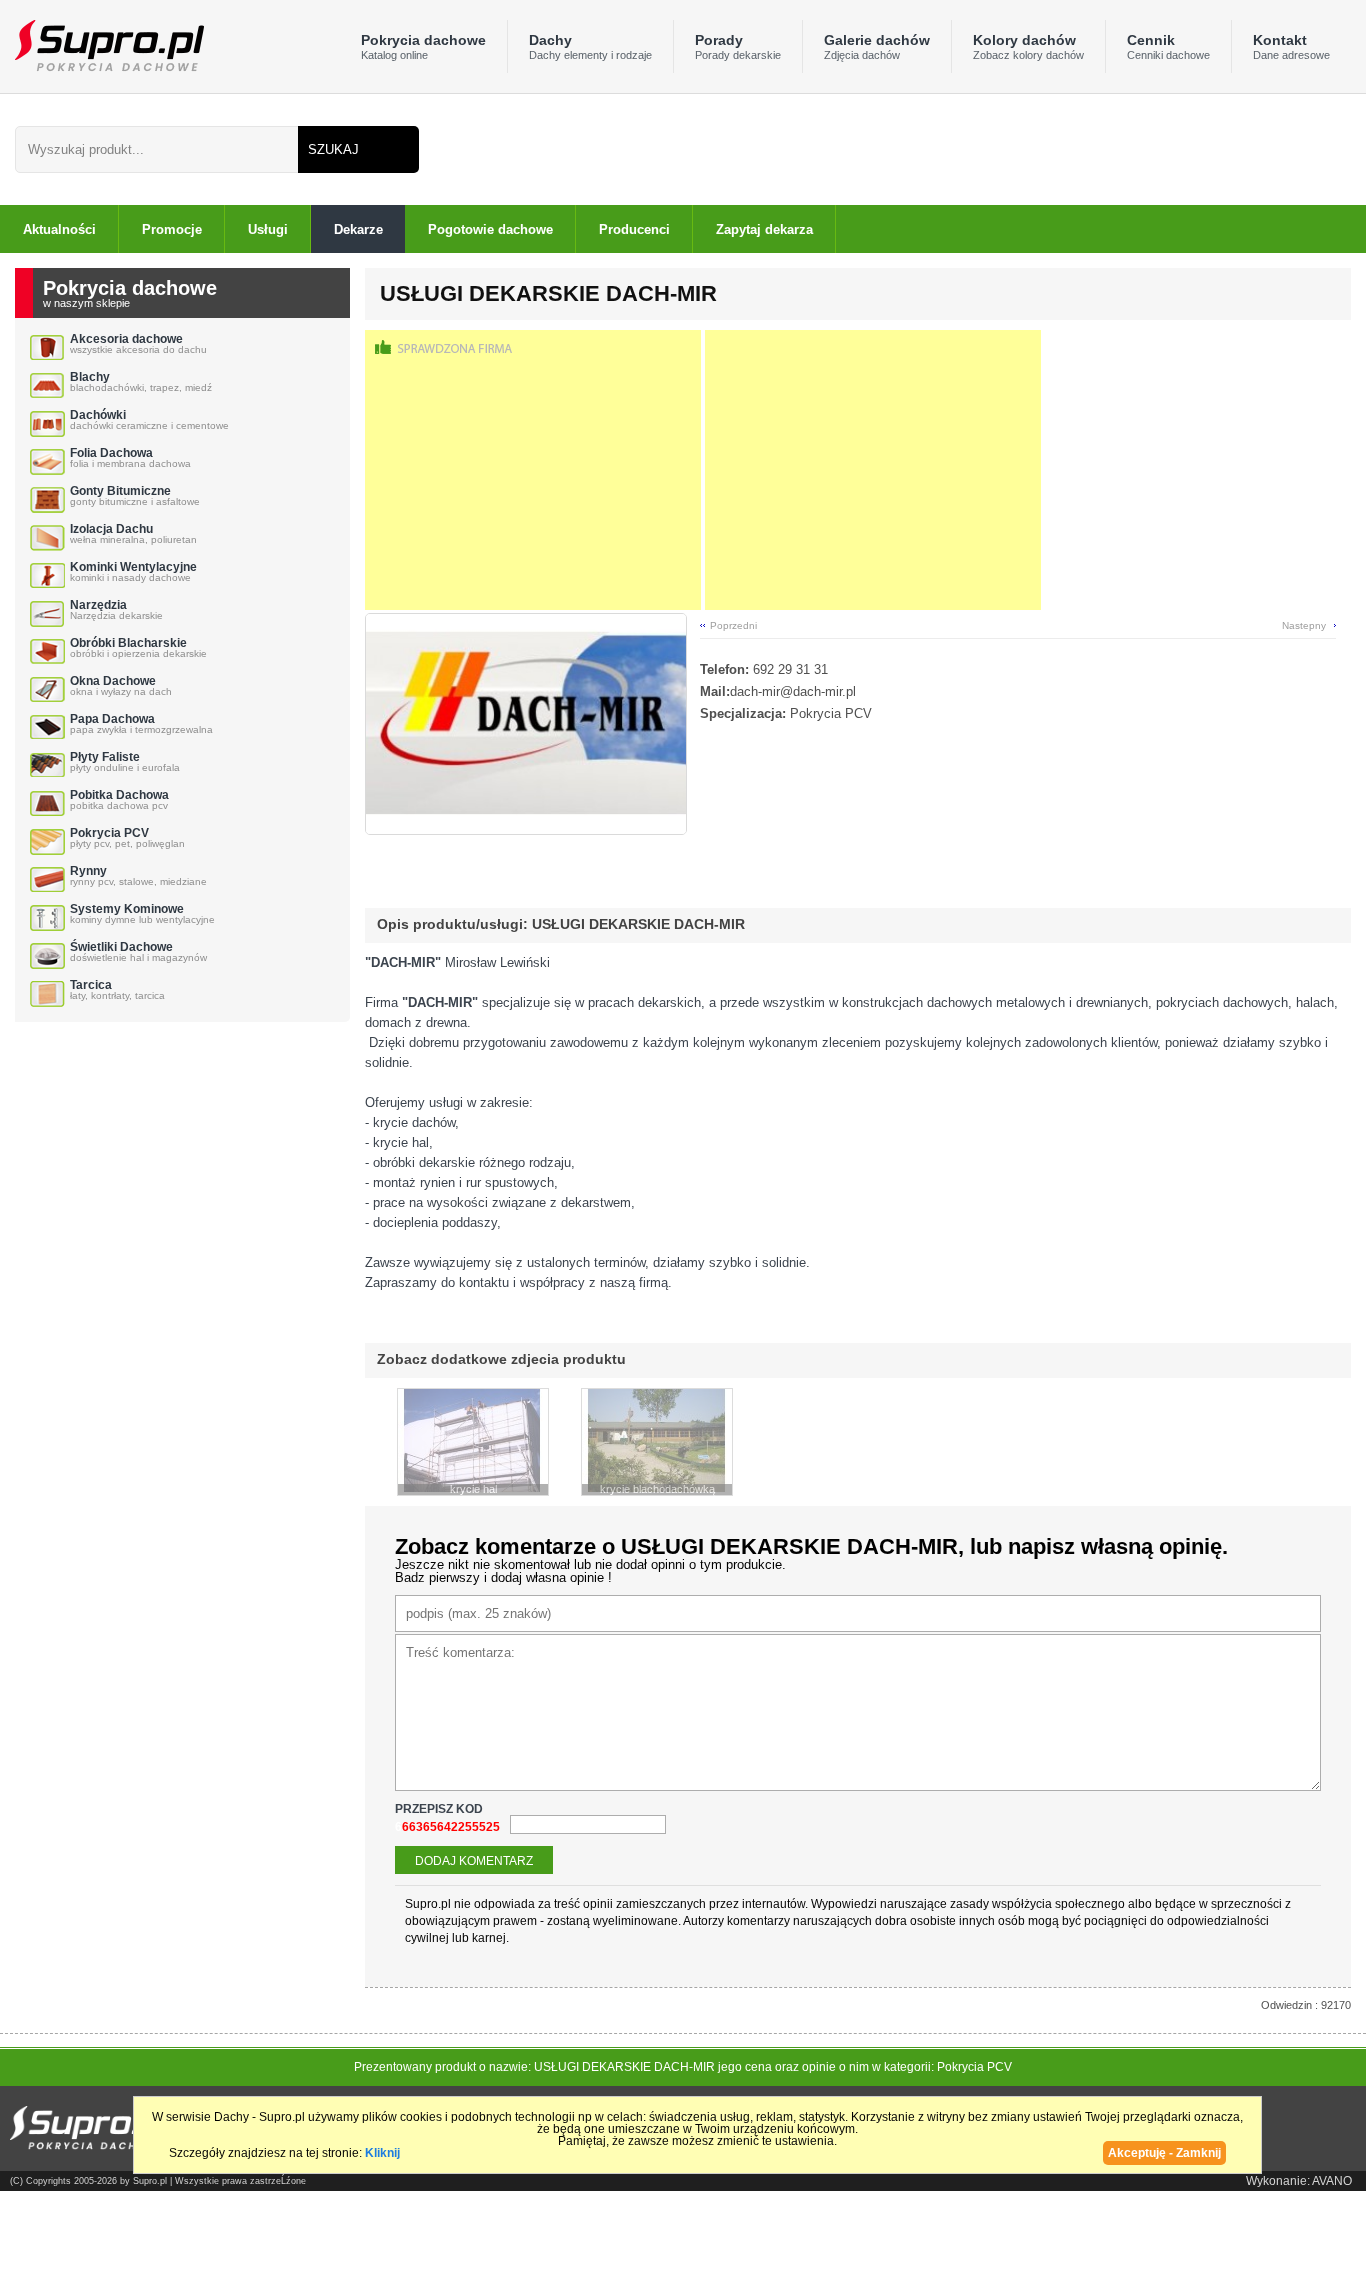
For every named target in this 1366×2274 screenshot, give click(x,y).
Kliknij (382, 2153)
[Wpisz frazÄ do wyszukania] (156, 149)
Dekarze (358, 229)
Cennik (1168, 46)
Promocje (172, 229)
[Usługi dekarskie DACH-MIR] (526, 829)
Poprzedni (733, 625)
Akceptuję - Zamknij (1164, 2153)
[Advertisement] (533, 470)
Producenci (634, 229)
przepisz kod (440, 1809)
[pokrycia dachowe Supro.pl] (102, 44)
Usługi (268, 229)
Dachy (590, 46)
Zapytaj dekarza (764, 229)
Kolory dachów (1028, 46)
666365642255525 (447, 1827)
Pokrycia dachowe (423, 46)
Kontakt (1291, 46)
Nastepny (1304, 625)
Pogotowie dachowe (490, 229)
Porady (738, 46)
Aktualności (59, 229)
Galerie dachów (877, 46)
